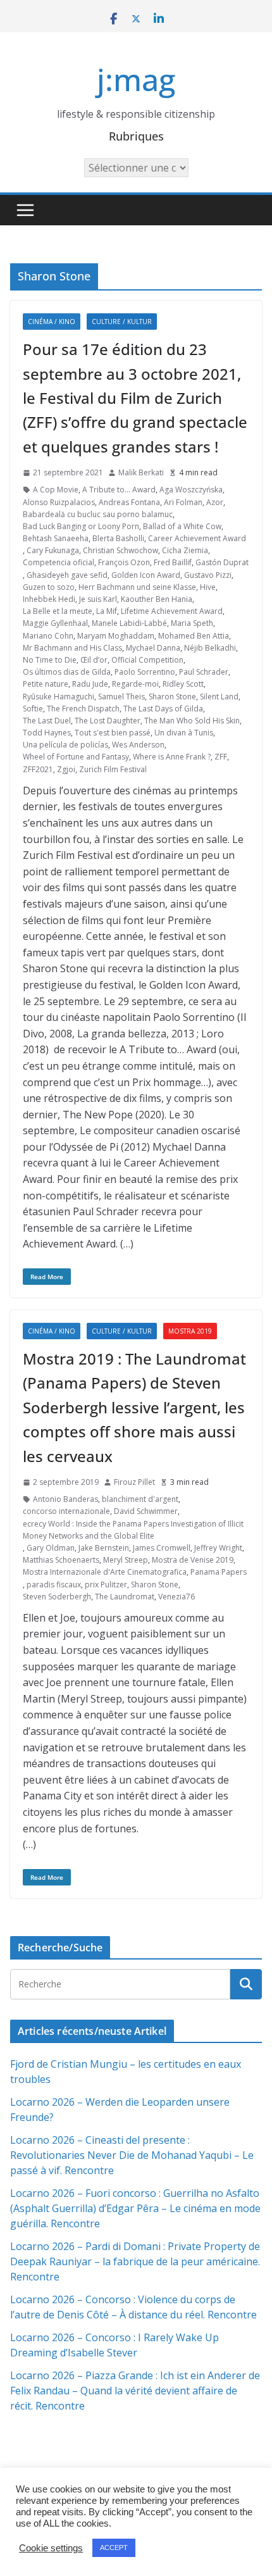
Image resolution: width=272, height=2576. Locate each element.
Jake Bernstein (104, 1548)
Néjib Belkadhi (210, 648)
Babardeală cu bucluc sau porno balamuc (98, 514)
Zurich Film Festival (113, 769)
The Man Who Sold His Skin (192, 721)
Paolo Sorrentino (145, 672)
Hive (208, 587)
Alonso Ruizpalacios (59, 502)
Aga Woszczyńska (191, 490)
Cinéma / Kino (52, 322)
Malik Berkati (141, 472)
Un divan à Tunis (184, 733)
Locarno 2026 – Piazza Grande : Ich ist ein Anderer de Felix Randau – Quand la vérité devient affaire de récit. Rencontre (135, 2391)
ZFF (221, 757)
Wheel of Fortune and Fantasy (76, 757)
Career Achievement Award (197, 538)
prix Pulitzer (106, 1585)
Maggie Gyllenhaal (55, 623)
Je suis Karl (98, 599)
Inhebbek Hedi (49, 599)
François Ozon (124, 562)
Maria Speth (192, 623)
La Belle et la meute (58, 611)
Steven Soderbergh (57, 1597)
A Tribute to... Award (119, 490)
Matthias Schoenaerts (61, 1560)
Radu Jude (90, 684)
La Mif (107, 611)
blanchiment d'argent (140, 1499)
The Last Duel (47, 721)
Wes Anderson (138, 745)
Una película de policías (65, 745)
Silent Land (219, 697)
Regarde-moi (135, 684)
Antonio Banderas (65, 1499)
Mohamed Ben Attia (194, 636)
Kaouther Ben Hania (157, 599)
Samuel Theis (121, 697)
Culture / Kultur (122, 322)
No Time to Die (50, 660)
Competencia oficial (59, 562)
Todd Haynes (47, 733)
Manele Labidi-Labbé (129, 623)
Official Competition (147, 660)
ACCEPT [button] (114, 2548)
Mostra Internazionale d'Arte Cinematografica (105, 1572)
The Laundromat (125, 1597)
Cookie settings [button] (51, 2548)
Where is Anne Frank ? (172, 757)
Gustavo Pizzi (208, 575)
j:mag (136, 79)
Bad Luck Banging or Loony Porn (81, 526)
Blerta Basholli (118, 538)
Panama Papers (219, 1572)
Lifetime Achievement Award (172, 611)
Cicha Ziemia (185, 550)
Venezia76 (176, 1597)
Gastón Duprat (222, 562)
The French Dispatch (83, 709)
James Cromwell (162, 1548)
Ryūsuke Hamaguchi (59, 697)
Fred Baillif (173, 562)
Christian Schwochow (121, 550)
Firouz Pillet (134, 1482)
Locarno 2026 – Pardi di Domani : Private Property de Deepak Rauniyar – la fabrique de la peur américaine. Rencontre (135, 2261)
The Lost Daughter (108, 721)
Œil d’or (94, 660)
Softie (33, 709)
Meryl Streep (126, 1560)
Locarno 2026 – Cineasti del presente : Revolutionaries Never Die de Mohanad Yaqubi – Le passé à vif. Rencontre (132, 2155)
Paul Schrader (204, 672)
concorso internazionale (66, 1511)
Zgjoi (66, 769)
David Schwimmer (146, 1511)
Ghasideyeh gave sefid (67, 575)
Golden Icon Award (146, 575)
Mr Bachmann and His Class (72, 648)
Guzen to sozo (49, 587)
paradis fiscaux (54, 1585)
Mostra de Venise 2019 (193, 1560)
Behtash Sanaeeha (56, 538)
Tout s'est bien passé (113, 733)
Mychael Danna (153, 648)
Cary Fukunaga (53, 550)
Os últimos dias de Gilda (67, 672)
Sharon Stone (172, 697)
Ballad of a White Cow (182, 526)
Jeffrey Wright (218, 1548)
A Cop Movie (56, 490)
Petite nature (46, 684)
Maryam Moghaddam (116, 636)
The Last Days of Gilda (163, 709)
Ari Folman (183, 502)
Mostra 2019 (190, 1331)
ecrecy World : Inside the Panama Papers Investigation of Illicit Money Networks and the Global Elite (133, 1530)
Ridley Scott (183, 684)
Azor (215, 502)
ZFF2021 (38, 769)
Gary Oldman (51, 1548)
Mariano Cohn (48, 636)
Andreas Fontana (129, 502)
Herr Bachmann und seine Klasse (137, 587)
